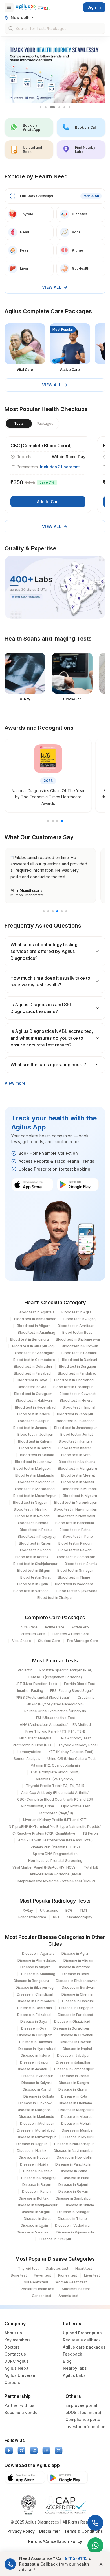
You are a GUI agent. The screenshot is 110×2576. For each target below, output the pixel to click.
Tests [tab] (19, 423)
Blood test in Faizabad (32, 1373)
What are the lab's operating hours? (48, 1065)
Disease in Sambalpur (74, 2198)
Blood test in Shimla (81, 1564)
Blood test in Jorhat (77, 1434)
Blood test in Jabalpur (75, 1414)
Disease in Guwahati (76, 2035)
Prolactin (25, 1670)
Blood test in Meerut (78, 1475)
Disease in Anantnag (38, 1974)
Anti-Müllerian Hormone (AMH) (55, 1874)
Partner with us (19, 2405)
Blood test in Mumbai (79, 1489)
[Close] (101, 2564)
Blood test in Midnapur (35, 1482)
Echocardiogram (32, 1917)
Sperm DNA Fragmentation (55, 1854)
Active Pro (80, 1627)
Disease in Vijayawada (75, 2232)
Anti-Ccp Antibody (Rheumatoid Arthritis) (55, 1793)
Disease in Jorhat (75, 2076)
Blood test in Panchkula (75, 1523)
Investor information (85, 2427)
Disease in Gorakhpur (71, 2028)
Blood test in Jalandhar (75, 1421)
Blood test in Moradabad (34, 1489)
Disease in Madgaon (34, 2110)
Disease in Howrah (75, 2042)
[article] (48, 475)
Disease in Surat (37, 2219)
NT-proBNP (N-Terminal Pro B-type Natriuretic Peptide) (55, 1827)
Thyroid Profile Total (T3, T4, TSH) (55, 1786)
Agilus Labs (74, 2375)
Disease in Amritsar (74, 1967)
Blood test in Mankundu (35, 1475)
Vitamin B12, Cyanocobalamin (55, 1765)
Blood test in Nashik (30, 1509)
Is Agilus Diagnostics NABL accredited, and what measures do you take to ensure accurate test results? (52, 1038)
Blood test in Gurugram (33, 1394)
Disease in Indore (35, 2055)
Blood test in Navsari (32, 1516)
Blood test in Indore (34, 1414)
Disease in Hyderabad (37, 2049)
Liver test (92, 2275)
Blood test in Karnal (35, 1448)
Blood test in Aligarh (34, 1326)
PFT (56, 1917)
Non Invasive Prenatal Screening (55, 1861)
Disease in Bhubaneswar (76, 1981)
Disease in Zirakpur (55, 2239)
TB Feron (90, 1833)
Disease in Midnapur (37, 2123)
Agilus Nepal (17, 2368)
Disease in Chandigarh (36, 1994)
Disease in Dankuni (78, 2001)
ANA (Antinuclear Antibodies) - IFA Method (55, 1725)
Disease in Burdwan (78, 1987)
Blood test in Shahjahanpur (35, 1564)
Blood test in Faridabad (77, 1373)
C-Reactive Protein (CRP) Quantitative (44, 1833)
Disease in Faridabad (75, 2015)
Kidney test (68, 2275)
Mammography (80, 1917)
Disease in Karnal (37, 2089)
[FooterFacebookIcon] (34, 2451)
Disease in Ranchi (37, 2191)
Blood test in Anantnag (37, 1332)
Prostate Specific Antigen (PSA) (66, 1670)
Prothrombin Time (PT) (32, 1745)
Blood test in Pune (78, 1536)
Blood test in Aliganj (80, 1319)
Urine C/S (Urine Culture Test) (72, 1759)
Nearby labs (75, 2368)
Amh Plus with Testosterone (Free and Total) (55, 1840)
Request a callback (82, 2340)
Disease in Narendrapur (74, 2144)
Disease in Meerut (76, 2117)
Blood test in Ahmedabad (35, 1319)
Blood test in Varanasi (31, 1591)
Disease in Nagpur (32, 2144)
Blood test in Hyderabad (35, 1407)
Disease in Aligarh (35, 1967)
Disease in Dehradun (35, 2008)
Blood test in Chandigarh (34, 1353)
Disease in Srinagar (73, 2212)
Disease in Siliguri (35, 2212)
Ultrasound (49, 1910)
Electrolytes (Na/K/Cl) (55, 1813)
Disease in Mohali (76, 2123)
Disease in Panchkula (73, 2164)
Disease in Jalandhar (73, 2062)
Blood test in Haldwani (34, 1400)
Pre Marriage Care (83, 1641)
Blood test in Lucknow (33, 1462)
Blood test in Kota (76, 1455)
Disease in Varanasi (33, 2232)
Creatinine (86, 1697)
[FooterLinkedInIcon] (46, 2451)
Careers (12, 2382)
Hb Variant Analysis (36, 1738)
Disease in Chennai (77, 1994)
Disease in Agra (75, 1953)
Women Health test (71, 2282)
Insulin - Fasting (30, 1691)
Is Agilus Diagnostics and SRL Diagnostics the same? (41, 1008)
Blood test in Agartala (37, 1312)
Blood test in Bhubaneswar (78, 1339)
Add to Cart (48, 502)
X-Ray (28, 1910)
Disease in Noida (34, 2164)
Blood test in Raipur (35, 1543)
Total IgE (91, 1867)
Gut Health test (36, 2282)
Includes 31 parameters (63, 467)
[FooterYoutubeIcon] (9, 2451)
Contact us (15, 2354)
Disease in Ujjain (34, 2225)
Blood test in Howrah (77, 1400)
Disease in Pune (76, 2178)
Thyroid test (28, 2268)
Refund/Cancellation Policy (55, 2541)
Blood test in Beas (77, 1332)
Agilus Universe (20, 2375)
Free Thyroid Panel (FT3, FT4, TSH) (55, 1731)
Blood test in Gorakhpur (73, 1387)
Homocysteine (29, 1752)
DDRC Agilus (17, 2361)
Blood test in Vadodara (74, 1584)
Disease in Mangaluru (76, 2110)
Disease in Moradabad (36, 2130)
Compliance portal (83, 2419)
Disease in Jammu (32, 2069)
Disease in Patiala (38, 2171)
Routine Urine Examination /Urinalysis (55, 1711)
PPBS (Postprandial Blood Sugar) (43, 1697)
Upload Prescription (82, 2333)
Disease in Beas (76, 1974)
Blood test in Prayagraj (37, 1536)
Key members (18, 2340)
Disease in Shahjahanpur (37, 2205)
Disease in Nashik (32, 2151)
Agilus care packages (84, 2347)
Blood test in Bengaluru (29, 1339)
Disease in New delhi (74, 2157)
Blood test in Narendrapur (76, 1502)
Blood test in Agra (76, 1312)
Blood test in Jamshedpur (76, 1428)
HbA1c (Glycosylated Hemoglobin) (55, 1704)
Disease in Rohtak (34, 2198)
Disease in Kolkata (39, 2096)
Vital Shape (22, 1641)
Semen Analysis (27, 1759)
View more (15, 1083)
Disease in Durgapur (76, 2008)
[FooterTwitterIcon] (59, 2451)
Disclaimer (49, 2531)
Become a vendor (22, 2412)
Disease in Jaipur (34, 2062)
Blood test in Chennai (79, 1353)
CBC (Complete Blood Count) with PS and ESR (55, 1799)
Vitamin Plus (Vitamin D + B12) (55, 1847)
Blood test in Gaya (32, 1380)
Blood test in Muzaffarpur (35, 1496)
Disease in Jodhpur (37, 2076)
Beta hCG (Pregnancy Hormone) (55, 1677)
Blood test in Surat (36, 1577)
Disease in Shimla (79, 2205)
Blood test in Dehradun (33, 1366)
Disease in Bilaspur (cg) (35, 1987)
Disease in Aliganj (78, 1960)
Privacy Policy (21, 2531)
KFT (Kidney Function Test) (71, 1752)
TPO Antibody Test (75, 1738)
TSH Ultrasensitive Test (55, 1718)
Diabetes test (57, 2268)
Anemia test (68, 2296)
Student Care (49, 1641)
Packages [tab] (45, 423)
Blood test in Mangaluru (77, 1468)
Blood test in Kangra (75, 1441)
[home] (33, 7)
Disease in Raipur (37, 2185)
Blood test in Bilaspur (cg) (33, 1346)
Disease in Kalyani (37, 2083)
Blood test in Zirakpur (55, 1598)
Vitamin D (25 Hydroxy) (55, 1779)
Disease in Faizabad (34, 2015)
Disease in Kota (74, 2096)
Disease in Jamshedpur (74, 2069)
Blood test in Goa (32, 1387)
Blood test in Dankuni (80, 1360)
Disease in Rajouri (73, 2185)
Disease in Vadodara (72, 2225)
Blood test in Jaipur (33, 1421)
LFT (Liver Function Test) (36, 1684)
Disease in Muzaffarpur (36, 2137)
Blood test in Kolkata (37, 1455)
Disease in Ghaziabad (72, 2021)
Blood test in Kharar (75, 1448)
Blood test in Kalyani (35, 1441)
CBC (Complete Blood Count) (55, 1772)
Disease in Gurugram (35, 2035)
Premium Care (33, 1634)
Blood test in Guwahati (78, 1394)
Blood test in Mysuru (80, 1496)
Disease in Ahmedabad (37, 1960)
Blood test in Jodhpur (35, 1434)
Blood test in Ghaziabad (74, 1380)
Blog (67, 2361)
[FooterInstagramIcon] (21, 2451)
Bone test (19, 2275)
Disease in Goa (34, 2028)
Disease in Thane (72, 2219)
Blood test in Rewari (75, 1550)
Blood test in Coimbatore (34, 1360)
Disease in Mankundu (36, 2117)
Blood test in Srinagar (75, 1570)
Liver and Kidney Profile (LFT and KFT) (55, 1820)
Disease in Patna (73, 2171)
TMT (84, 1910)
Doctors (12, 2347)
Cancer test (42, 2296)
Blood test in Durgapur (78, 1366)
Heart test (84, 2268)
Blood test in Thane (74, 1577)
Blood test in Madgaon (32, 1468)
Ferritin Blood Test (80, 1684)
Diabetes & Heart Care (71, 1634)
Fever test (42, 2275)
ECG (69, 1910)
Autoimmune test (76, 2289)
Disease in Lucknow (35, 2103)
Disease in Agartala (38, 1953)
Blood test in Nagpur (30, 1502)
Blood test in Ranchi (35, 1550)
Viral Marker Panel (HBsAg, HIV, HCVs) (45, 1867)
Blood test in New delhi (76, 1516)
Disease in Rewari (73, 2191)
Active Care (54, 1627)
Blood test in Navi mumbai (75, 1509)
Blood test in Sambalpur (75, 1557)
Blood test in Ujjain (33, 1584)
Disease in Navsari (34, 2157)
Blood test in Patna (75, 1530)
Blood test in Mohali (78, 1482)
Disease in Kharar (73, 2089)
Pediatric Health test (38, 2289)
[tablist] (32, 424)
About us (13, 2333)
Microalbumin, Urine (37, 1806)
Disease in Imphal (77, 2049)
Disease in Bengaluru (31, 1981)
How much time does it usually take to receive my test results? (50, 981)
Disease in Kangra (74, 2083)
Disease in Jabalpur (73, 2055)
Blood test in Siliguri (34, 1570)
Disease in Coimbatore (36, 2001)
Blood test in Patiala (36, 1530)
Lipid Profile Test (76, 1806)
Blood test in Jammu (30, 1428)
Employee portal (81, 2405)
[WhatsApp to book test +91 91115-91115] (95, 2545)
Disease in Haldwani (36, 2042)
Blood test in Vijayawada (77, 1591)
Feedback (72, 2354)
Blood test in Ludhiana (77, 1462)
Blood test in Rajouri (75, 1543)
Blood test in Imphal (79, 1407)
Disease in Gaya (34, 2021)
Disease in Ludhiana (75, 2103)
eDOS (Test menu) (83, 2412)
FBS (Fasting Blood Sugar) (72, 1691)
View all (52, 287)
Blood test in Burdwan (80, 1346)
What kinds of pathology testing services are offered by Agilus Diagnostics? (44, 951)
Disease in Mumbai (78, 2130)
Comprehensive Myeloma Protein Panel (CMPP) (55, 1881)
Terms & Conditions (84, 2531)
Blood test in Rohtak (32, 1557)
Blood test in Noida (32, 1523)
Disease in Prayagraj (38, 2178)
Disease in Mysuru (78, 2137)
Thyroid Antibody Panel (78, 1745)
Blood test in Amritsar (76, 1326)
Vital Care (29, 1627)
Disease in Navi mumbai (73, 2151)
